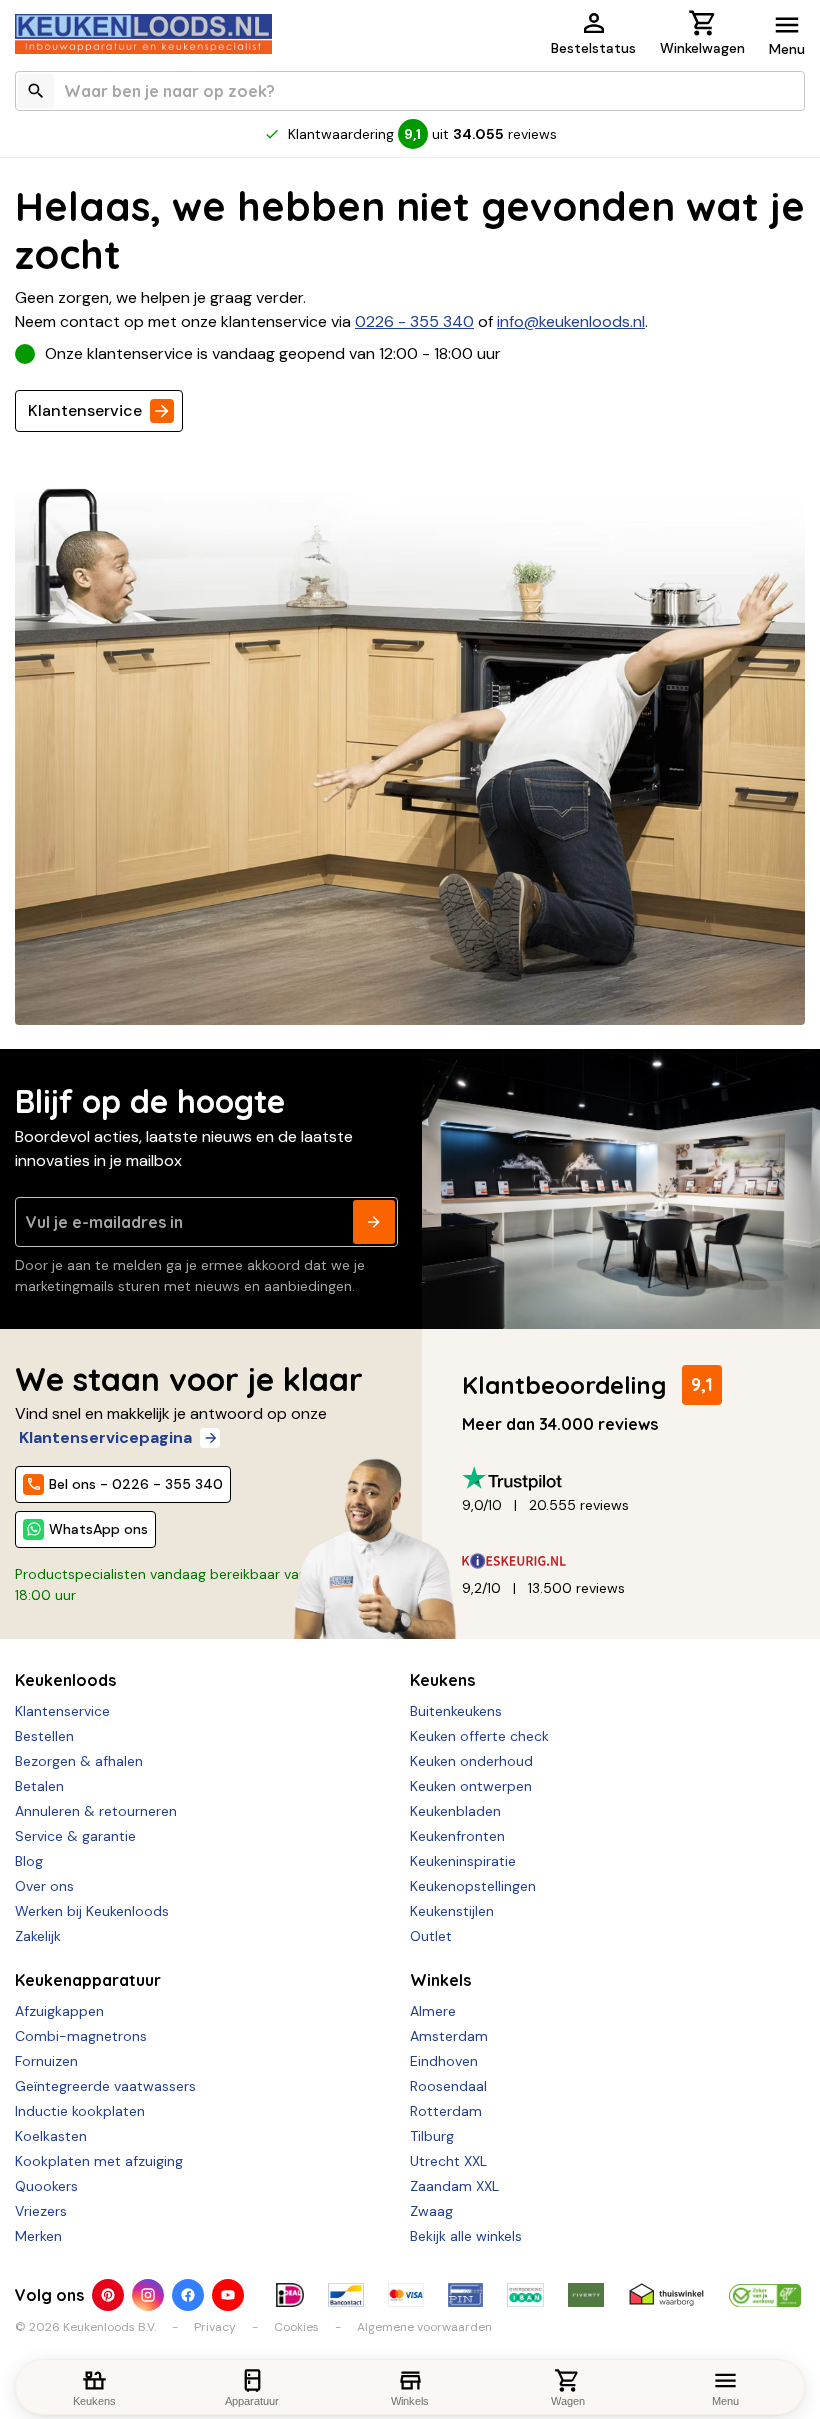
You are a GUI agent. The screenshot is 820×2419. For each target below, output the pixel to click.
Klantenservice (85, 410)
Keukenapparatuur (88, 1980)
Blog (29, 1861)
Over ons (44, 1886)
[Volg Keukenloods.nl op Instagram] (148, 2295)
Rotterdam (446, 2111)
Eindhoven (444, 2061)
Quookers (46, 2186)
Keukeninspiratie (463, 1861)
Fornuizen (46, 2061)
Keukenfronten (457, 1836)
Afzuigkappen (59, 2011)
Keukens (442, 1680)
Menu (787, 49)
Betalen (39, 1786)
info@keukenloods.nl (571, 321)
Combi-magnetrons (81, 2036)
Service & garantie (75, 1836)
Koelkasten (51, 2136)
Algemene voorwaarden (424, 2327)
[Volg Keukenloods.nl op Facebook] (188, 2295)
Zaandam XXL (454, 2186)
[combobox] (410, 91)
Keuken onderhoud (471, 1761)
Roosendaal (448, 2086)
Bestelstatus (593, 48)
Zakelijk (38, 1936)
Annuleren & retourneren (96, 1811)
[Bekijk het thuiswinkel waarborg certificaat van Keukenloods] (666, 2295)
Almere (433, 2011)
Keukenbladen (455, 1811)
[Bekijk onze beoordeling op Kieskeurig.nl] (626, 1561)
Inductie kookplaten (80, 2111)
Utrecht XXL (448, 2161)
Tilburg (432, 2136)
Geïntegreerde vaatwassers (105, 2086)
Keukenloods (65, 1680)
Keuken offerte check (479, 1736)
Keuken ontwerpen (471, 1786)
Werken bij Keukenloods (92, 1911)
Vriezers (41, 2211)
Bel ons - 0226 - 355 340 (136, 1484)
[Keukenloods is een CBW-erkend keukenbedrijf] (765, 2295)
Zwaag (431, 2211)
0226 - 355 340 (414, 321)
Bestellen (44, 1736)
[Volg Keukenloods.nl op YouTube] (228, 2295)
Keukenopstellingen (473, 1886)
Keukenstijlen (452, 1911)
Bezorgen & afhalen (79, 1761)
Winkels (440, 1980)
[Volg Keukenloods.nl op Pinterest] (108, 2295)
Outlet (431, 1936)
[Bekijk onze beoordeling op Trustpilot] (626, 1478)
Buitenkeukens (456, 1711)
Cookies (296, 2327)
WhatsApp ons (98, 1529)
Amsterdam (449, 2036)
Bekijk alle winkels (466, 2236)
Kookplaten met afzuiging (99, 2161)
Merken (38, 2236)
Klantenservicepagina (105, 1437)
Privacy (215, 2327)
